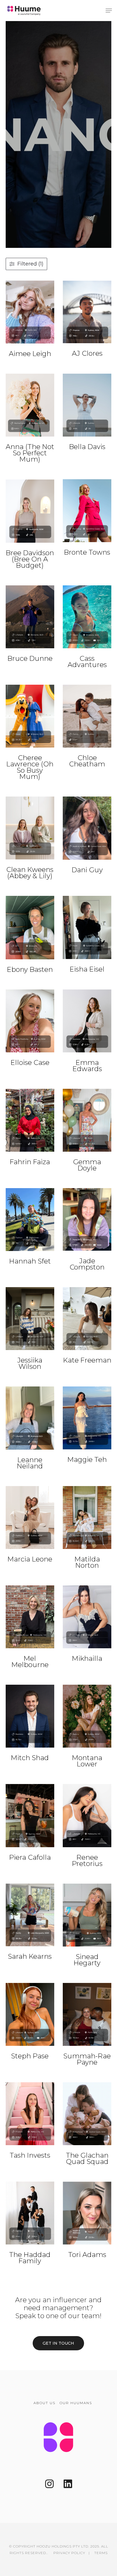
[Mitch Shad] (30, 1716)
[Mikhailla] (87, 1617)
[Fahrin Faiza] (30, 1120)
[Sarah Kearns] (30, 1915)
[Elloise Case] (30, 1021)
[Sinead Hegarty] (87, 1915)
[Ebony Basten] (30, 927)
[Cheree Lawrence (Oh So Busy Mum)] (30, 716)
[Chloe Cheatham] (87, 716)
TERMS (101, 2553)
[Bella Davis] (87, 405)
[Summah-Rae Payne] (87, 2014)
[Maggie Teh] (87, 1418)
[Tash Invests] (30, 2114)
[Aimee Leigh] (30, 312)
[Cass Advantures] (87, 617)
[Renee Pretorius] (87, 1815)
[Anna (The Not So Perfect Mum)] (30, 405)
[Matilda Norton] (87, 1518)
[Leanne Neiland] (30, 1418)
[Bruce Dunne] (30, 617)
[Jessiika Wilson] (30, 1319)
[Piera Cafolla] (30, 1815)
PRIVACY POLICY (69, 2553)
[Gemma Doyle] (87, 1120)
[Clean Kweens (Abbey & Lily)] (30, 828)
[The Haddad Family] (30, 2213)
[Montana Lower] (87, 1716)
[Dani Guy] (87, 828)
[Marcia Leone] (30, 1518)
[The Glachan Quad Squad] (87, 2114)
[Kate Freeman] (87, 1319)
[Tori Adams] (87, 2213)
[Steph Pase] (30, 2014)
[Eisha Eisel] (87, 927)
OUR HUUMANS (76, 2403)
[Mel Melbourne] (30, 1617)
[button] (109, 11)
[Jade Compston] (87, 1219)
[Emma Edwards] (87, 1021)
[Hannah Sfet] (30, 1220)
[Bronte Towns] (87, 511)
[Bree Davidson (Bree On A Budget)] (30, 511)
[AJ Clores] (87, 312)
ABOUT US (44, 2403)
